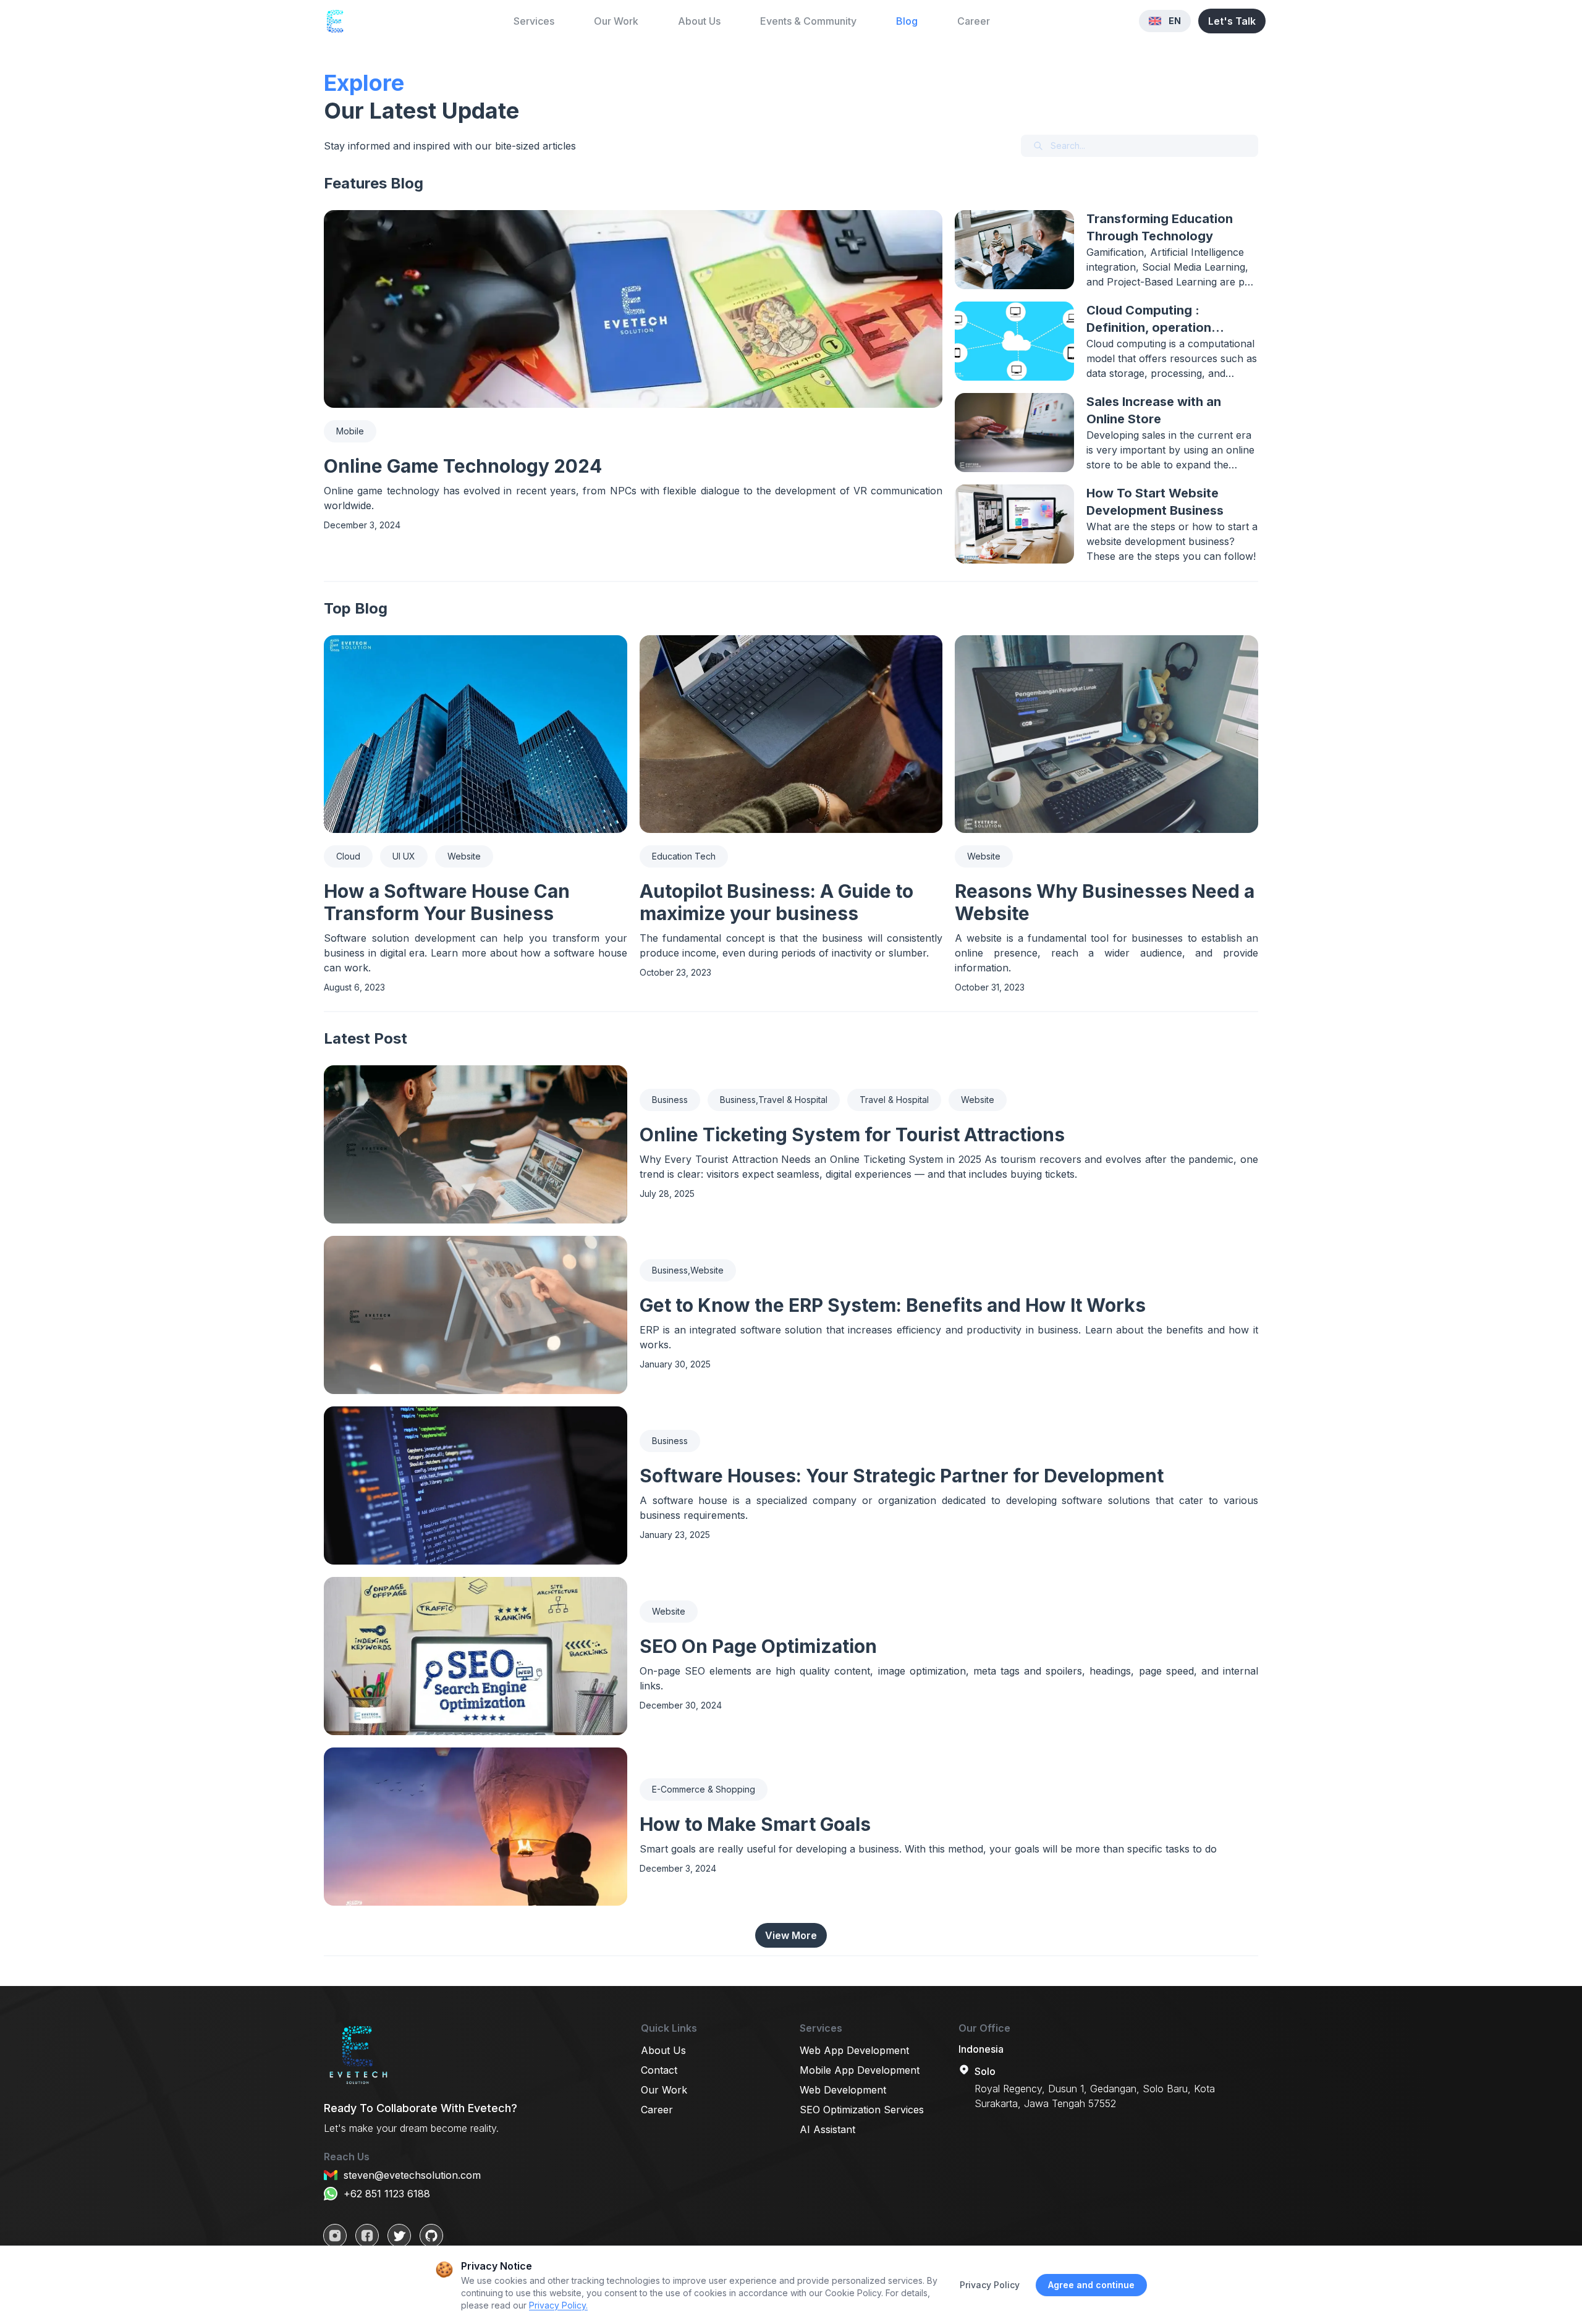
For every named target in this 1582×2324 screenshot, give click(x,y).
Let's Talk (1232, 21)
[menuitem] (534, 21)
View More (791, 1935)
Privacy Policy (990, 2285)
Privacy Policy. (558, 2305)
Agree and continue (1091, 2285)
